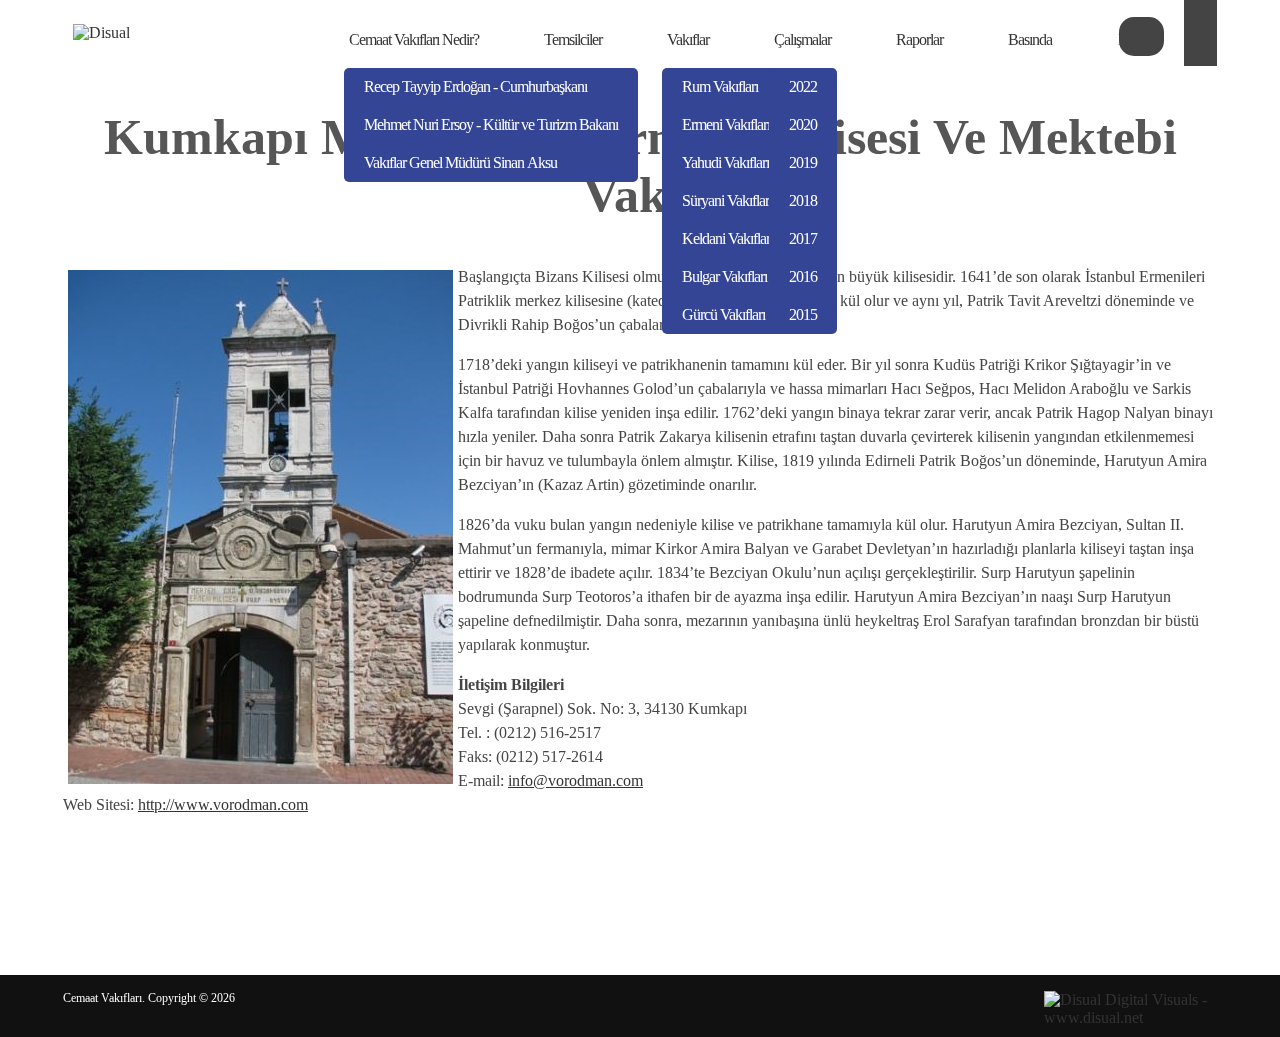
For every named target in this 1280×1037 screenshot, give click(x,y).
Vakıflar (688, 39)
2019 (803, 162)
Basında (1030, 39)
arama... (1141, 36)
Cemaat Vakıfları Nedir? (414, 39)
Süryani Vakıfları (727, 200)
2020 (803, 124)
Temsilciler (573, 39)
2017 (803, 238)
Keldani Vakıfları (727, 238)
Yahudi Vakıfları (725, 162)
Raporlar (919, 39)
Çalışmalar (802, 39)
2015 (803, 314)
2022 (803, 86)
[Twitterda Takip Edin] (1200, 49)
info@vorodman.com (575, 780)
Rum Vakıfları (720, 86)
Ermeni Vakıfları (726, 124)
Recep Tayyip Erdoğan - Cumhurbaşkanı (475, 86)
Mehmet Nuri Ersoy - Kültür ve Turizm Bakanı (491, 124)
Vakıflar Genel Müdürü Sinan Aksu (460, 162)
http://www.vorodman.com (223, 804)
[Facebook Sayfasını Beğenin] (1200, 29)
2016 (803, 276)
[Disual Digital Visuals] (1130, 1017)
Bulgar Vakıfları (724, 276)
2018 (803, 200)
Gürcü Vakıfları (723, 314)
